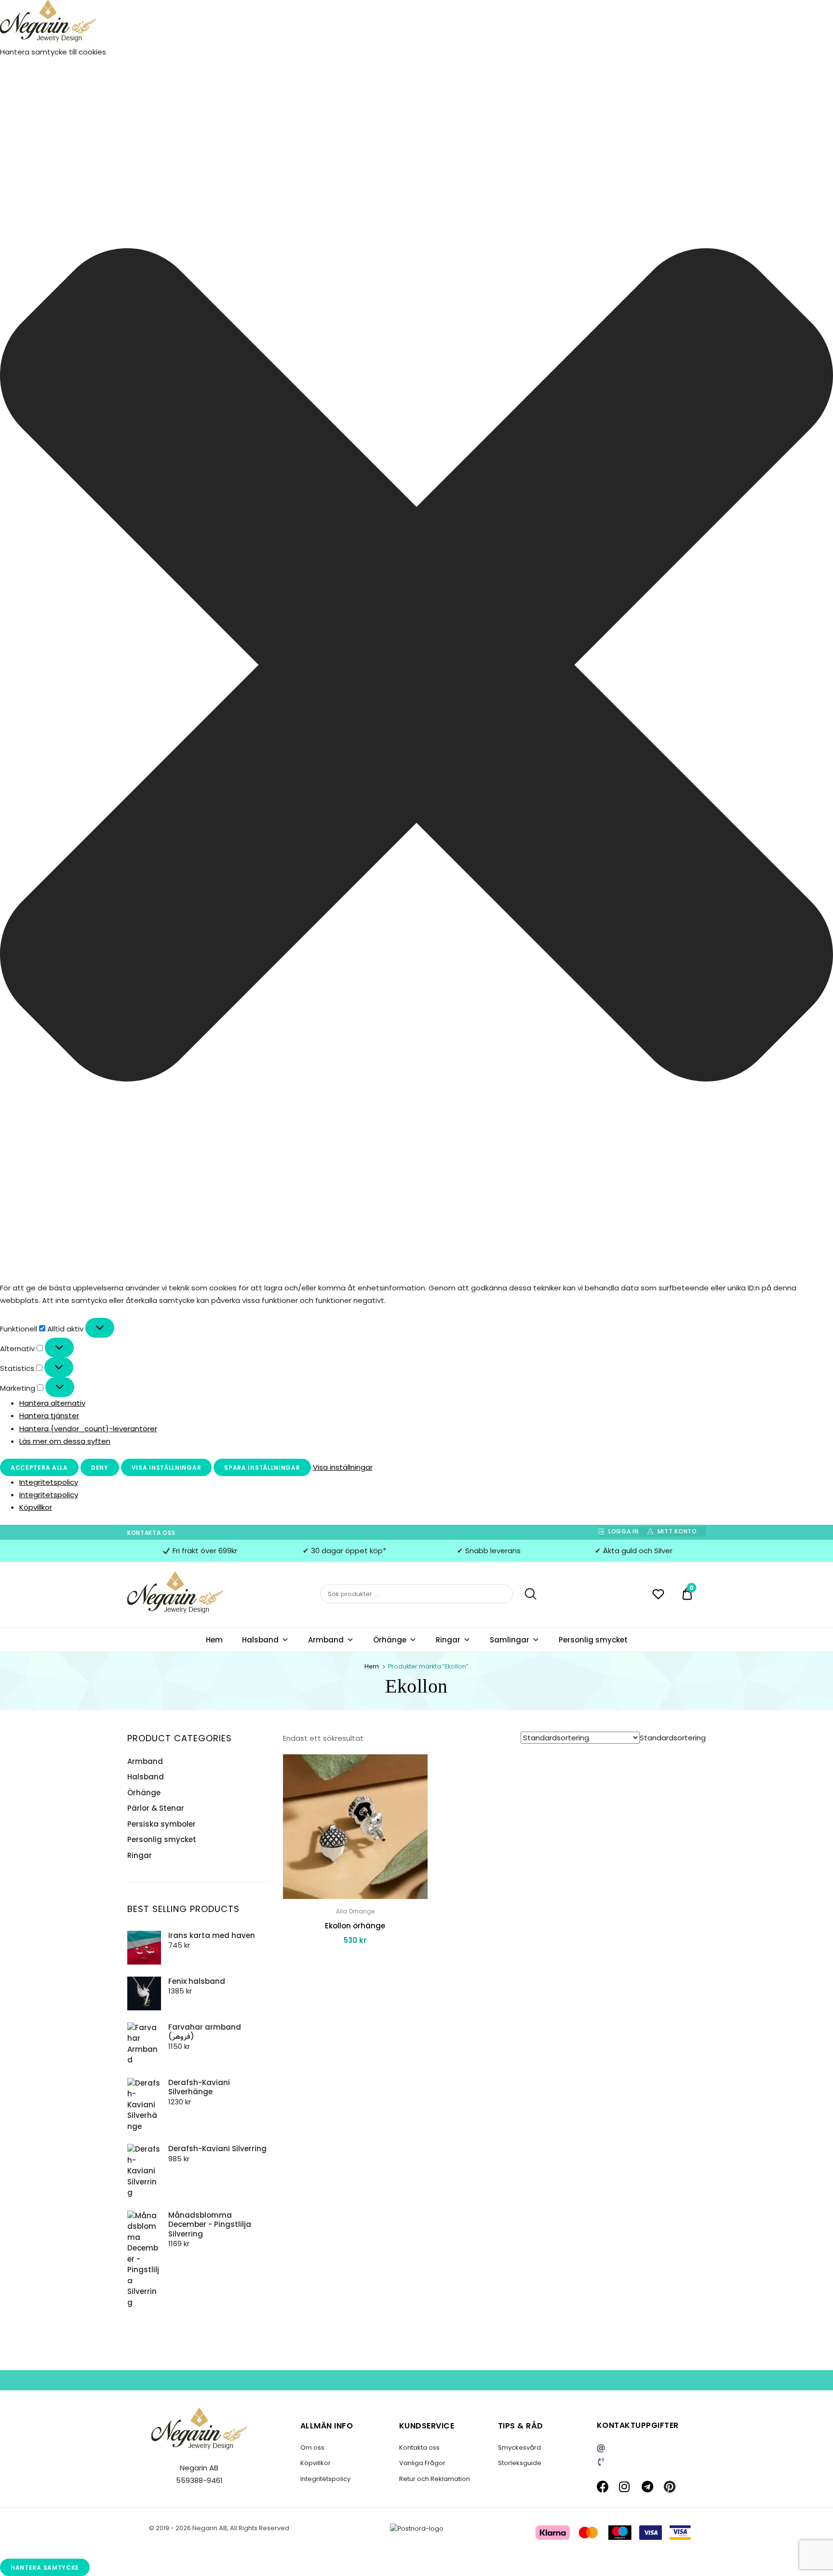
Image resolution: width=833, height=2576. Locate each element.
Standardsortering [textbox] (673, 1738)
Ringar (448, 1640)
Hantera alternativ (52, 1403)
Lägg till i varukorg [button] (355, 1962)
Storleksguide (520, 2463)
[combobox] (673, 1738)
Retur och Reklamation (435, 2479)
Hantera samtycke (45, 2568)
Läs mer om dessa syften (65, 1441)
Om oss (312, 2447)
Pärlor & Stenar (156, 1808)
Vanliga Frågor (422, 2463)
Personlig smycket (593, 1640)
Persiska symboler (161, 1824)
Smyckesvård (519, 2447)
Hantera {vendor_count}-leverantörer (88, 1429)
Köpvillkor (36, 1507)
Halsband (260, 1640)
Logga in (623, 1531)
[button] (416, 667)
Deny (100, 1468)
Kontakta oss (151, 1533)
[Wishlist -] (658, 1595)
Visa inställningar (167, 1468)
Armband (326, 1640)
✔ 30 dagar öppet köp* (344, 1551)
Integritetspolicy (49, 1482)
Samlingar (510, 1640)
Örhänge (390, 1640)
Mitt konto (677, 1531)
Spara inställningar (262, 1468)
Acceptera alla (39, 1468)
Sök (526, 1594)
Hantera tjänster (49, 1416)
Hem (214, 1640)
